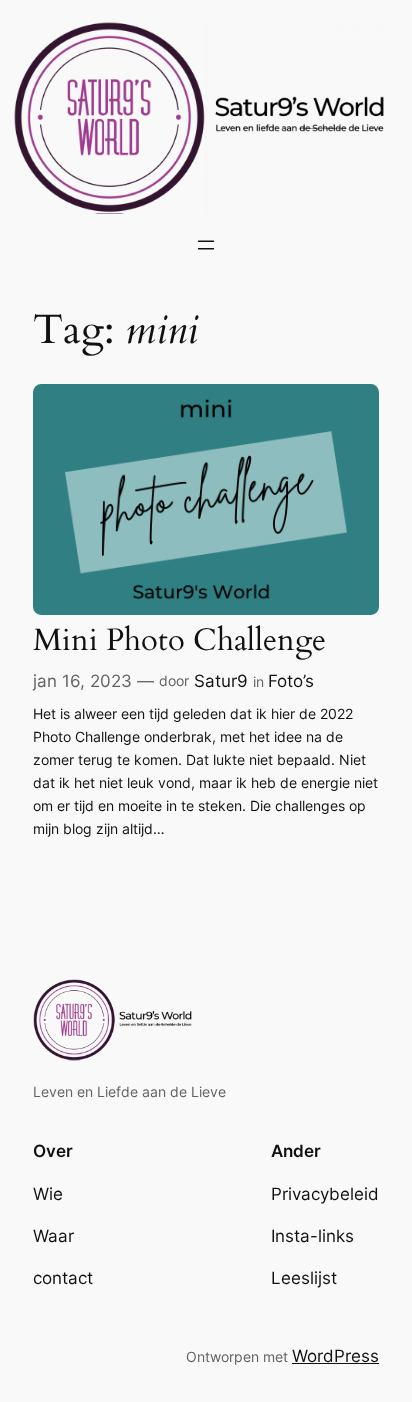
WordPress (335, 1356)
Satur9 (221, 681)
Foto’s (291, 681)
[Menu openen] (206, 245)
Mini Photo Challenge (179, 641)
